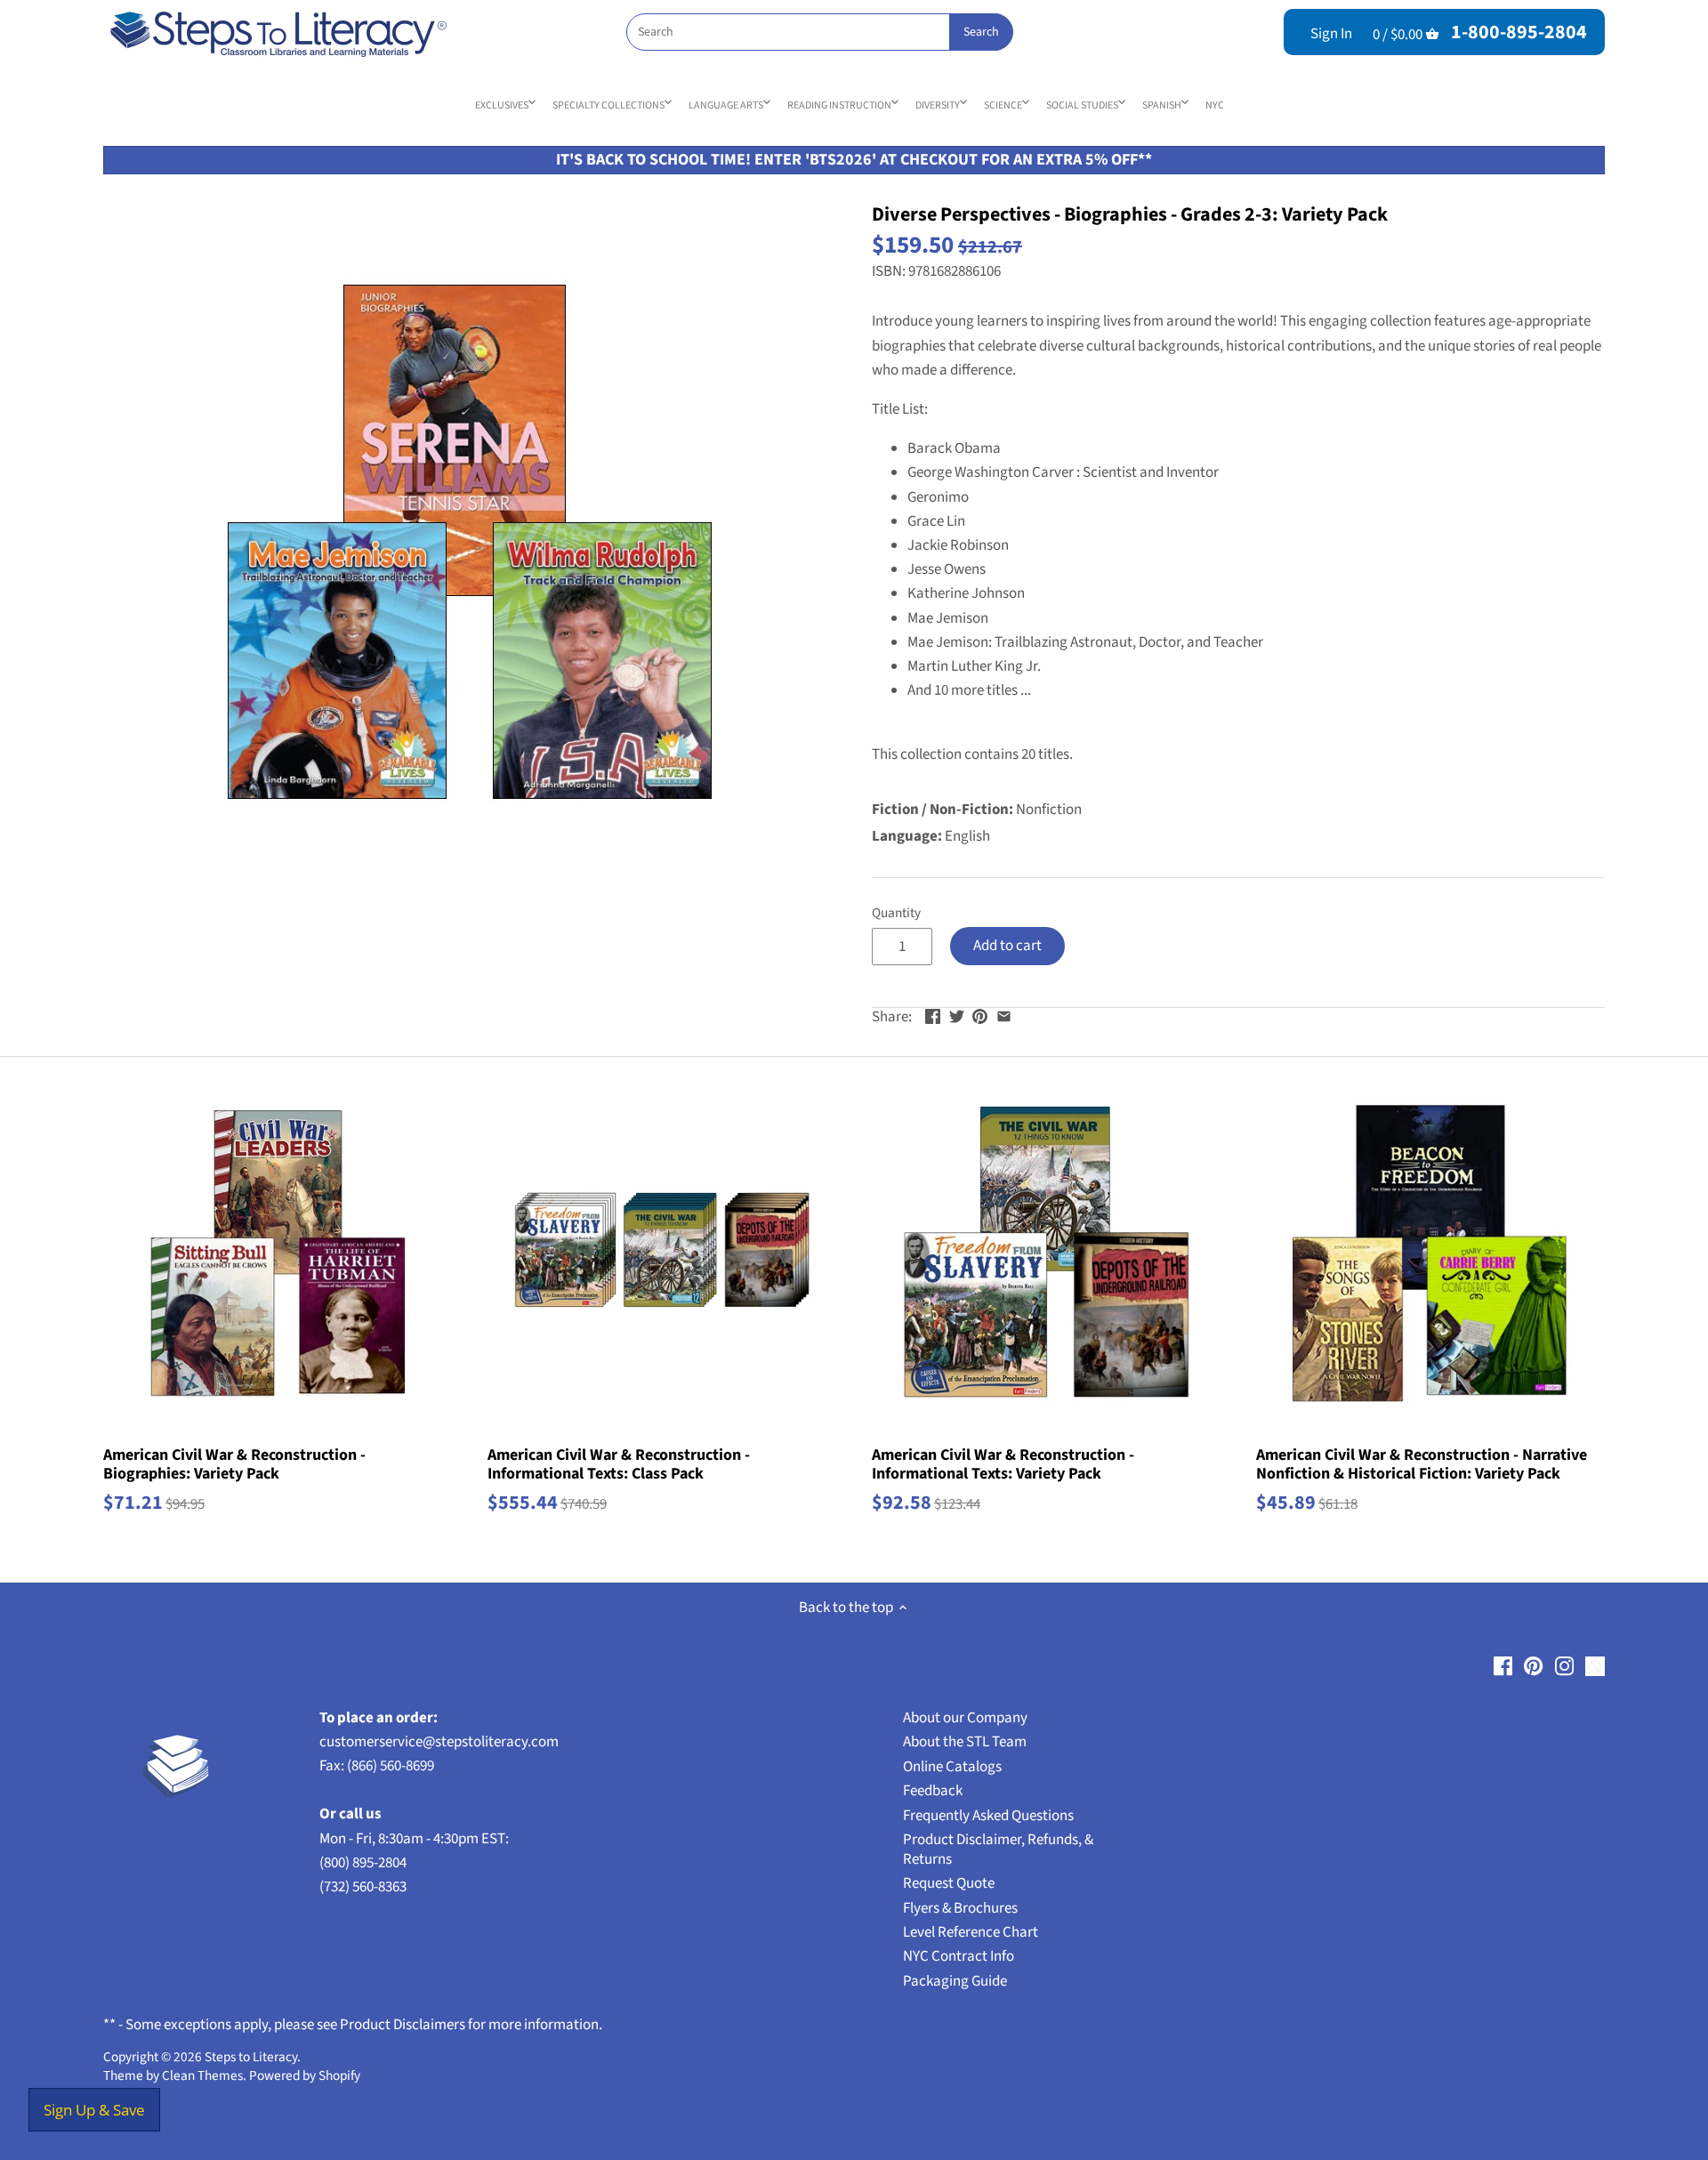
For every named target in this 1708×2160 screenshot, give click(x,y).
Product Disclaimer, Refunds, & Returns (998, 1850)
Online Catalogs (952, 1767)
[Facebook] (1503, 1666)
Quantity (896, 913)
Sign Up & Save (94, 2110)
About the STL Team (965, 1742)
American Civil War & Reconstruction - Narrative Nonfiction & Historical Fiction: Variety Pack (1422, 1464)
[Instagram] (1564, 1666)
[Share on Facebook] (933, 1015)
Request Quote (949, 1883)
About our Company (965, 1718)
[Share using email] (1004, 1015)
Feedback (933, 1791)
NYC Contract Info (959, 1956)
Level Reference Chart (971, 1932)
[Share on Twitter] (957, 1015)
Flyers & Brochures (960, 1908)
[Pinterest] (1533, 1666)
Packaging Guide (955, 1981)
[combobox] (819, 32)
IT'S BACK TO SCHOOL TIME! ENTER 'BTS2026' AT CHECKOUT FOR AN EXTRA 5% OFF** (854, 160)
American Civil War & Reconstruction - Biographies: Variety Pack (234, 1464)
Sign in (1331, 34)
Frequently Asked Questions (988, 1816)
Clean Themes (202, 2075)
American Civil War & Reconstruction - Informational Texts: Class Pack (619, 1464)
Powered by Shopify (305, 2075)
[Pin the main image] (980, 1015)
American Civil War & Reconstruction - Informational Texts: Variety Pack (1003, 1464)
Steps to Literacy (251, 2057)
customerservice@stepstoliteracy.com (439, 1742)
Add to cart (1007, 946)
